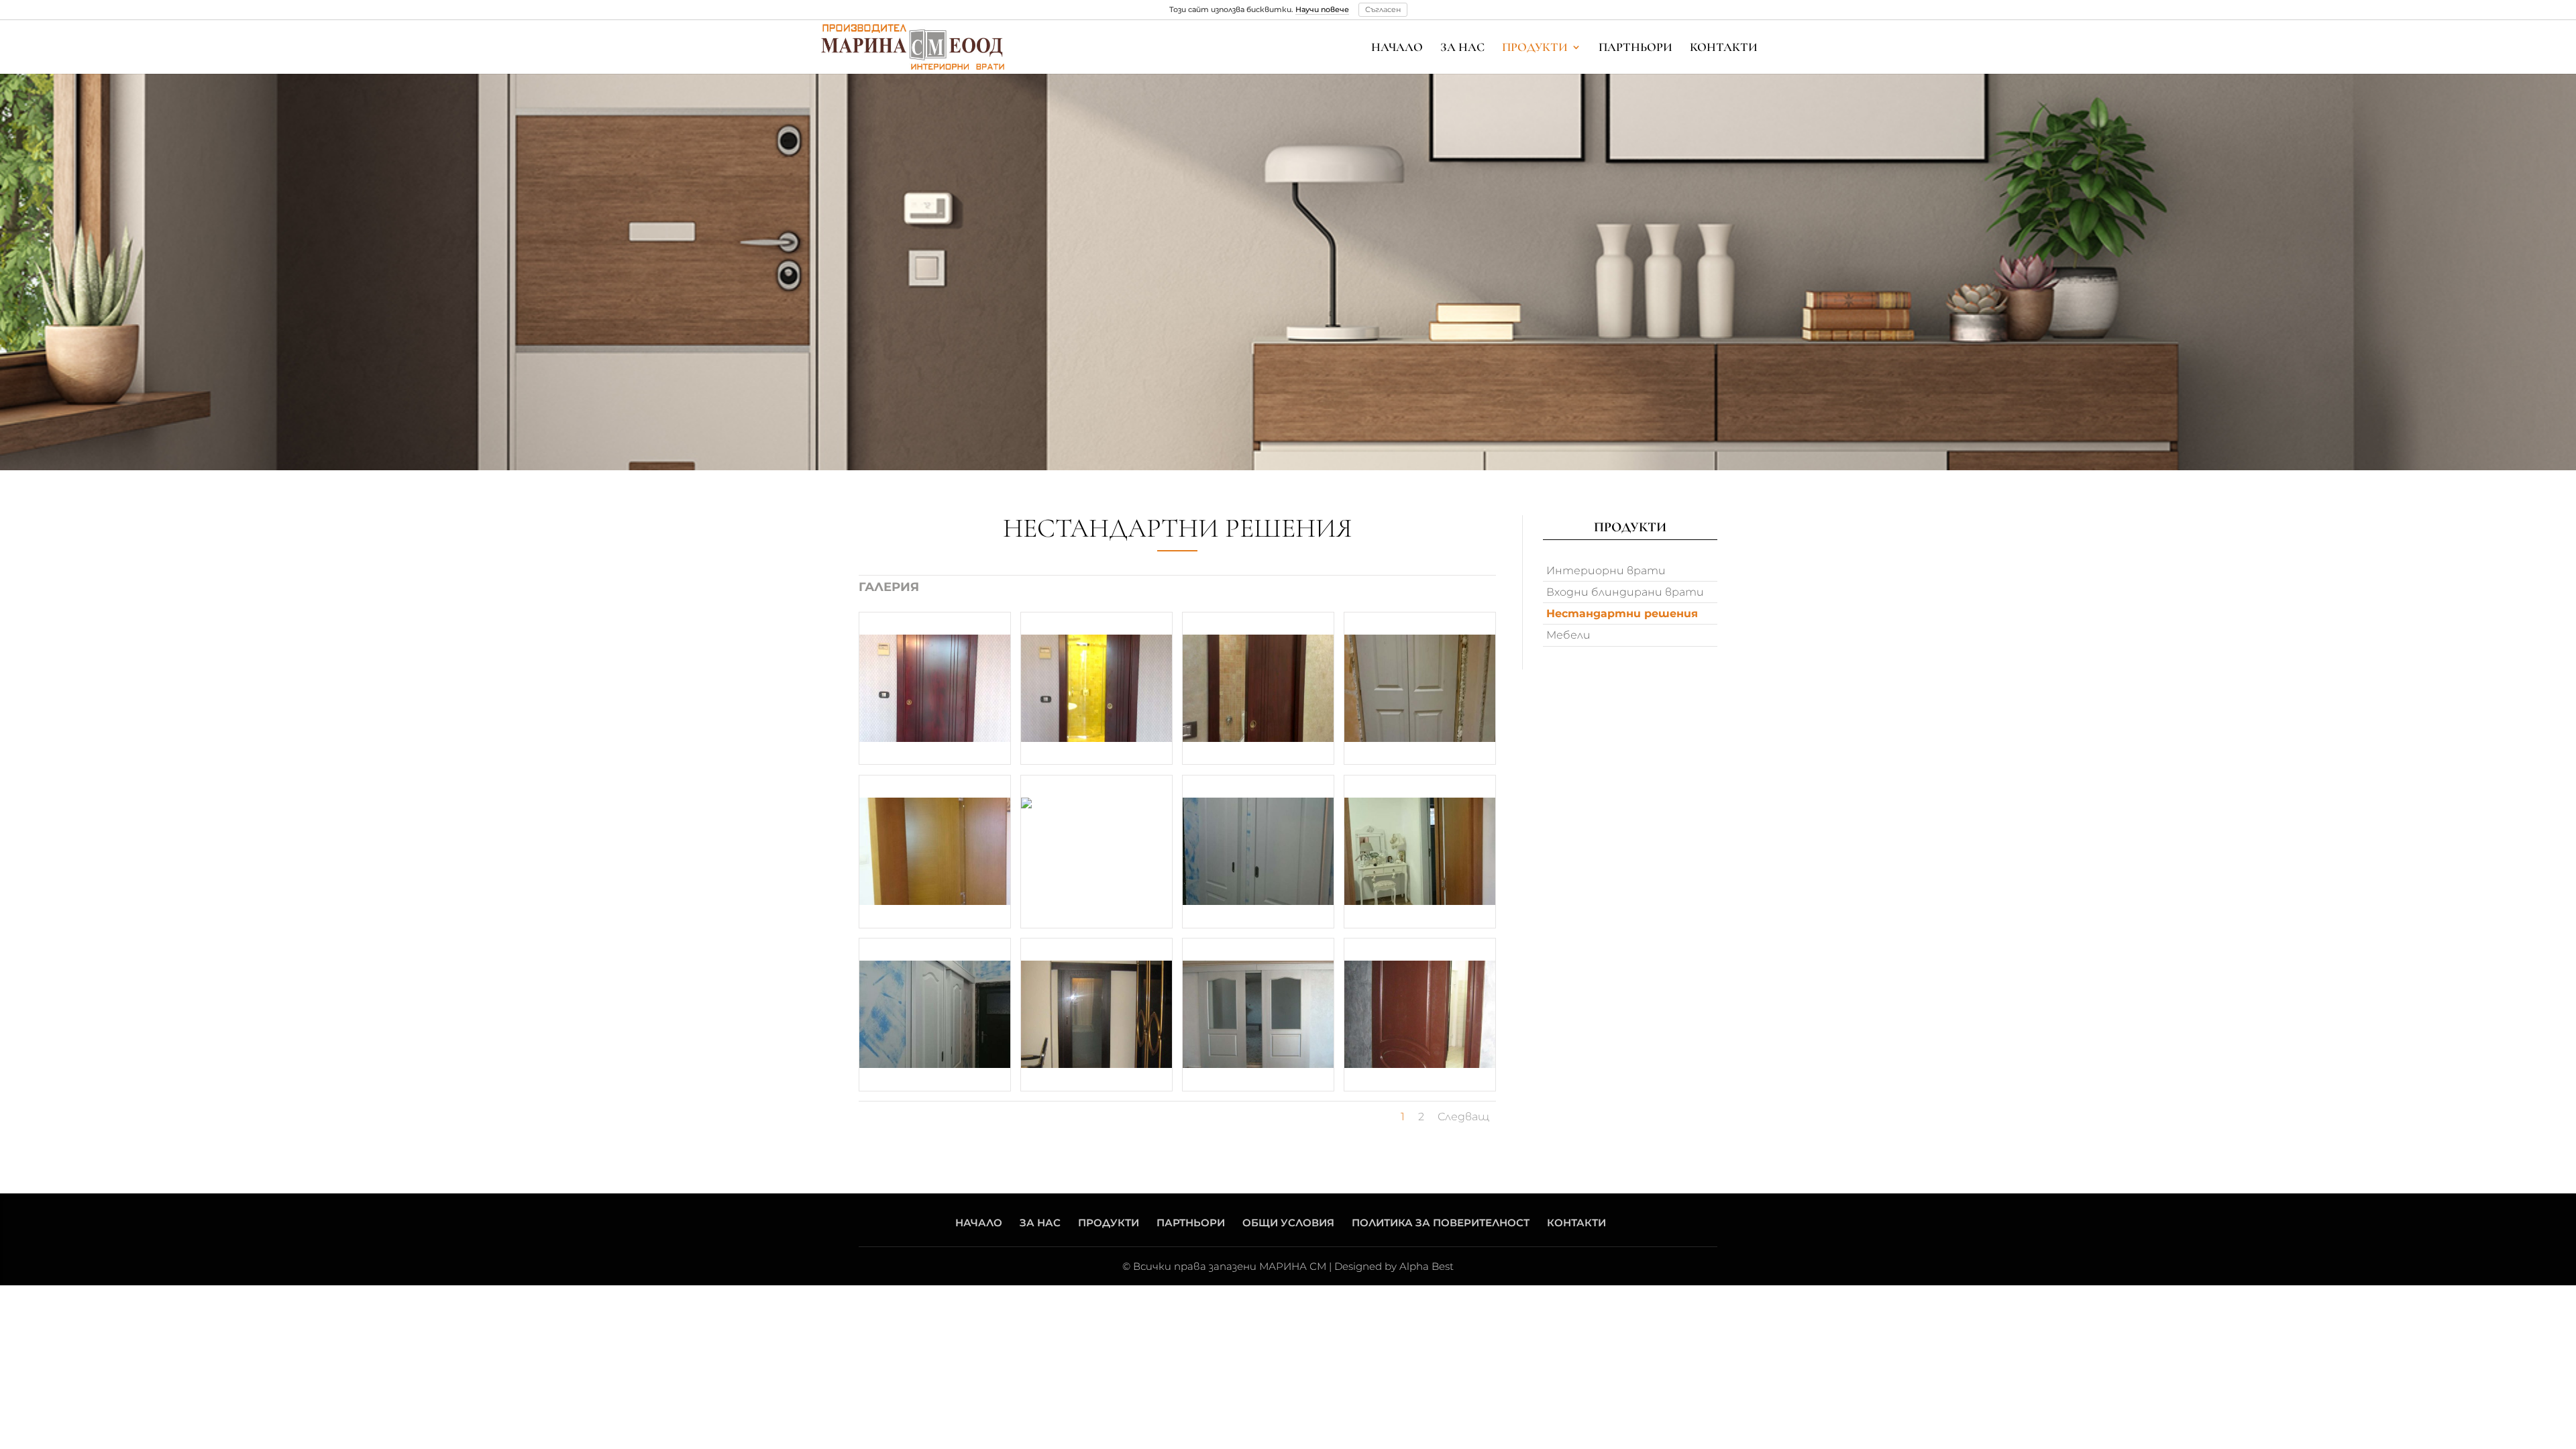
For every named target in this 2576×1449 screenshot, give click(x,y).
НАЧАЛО (1397, 48)
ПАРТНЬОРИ (1635, 48)
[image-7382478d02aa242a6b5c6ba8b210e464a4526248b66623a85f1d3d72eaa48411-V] (935, 1015)
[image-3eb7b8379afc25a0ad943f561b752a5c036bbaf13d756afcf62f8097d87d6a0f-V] (935, 852)
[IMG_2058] (1258, 1015)
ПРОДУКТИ (1535, 48)
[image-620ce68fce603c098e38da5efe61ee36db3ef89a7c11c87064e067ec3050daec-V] (1258, 852)
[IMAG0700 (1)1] (1258, 689)
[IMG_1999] (1096, 1015)
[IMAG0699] (1096, 689)
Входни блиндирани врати (1625, 592)
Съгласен (1383, 9)
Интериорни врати (1606, 571)
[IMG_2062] (1420, 1015)
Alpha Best (1427, 1266)
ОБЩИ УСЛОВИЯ (1288, 1223)
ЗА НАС (1462, 48)
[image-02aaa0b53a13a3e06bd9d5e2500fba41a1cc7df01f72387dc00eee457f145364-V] (1420, 689)
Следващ (1463, 1117)
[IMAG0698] (935, 689)
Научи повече (1322, 9)
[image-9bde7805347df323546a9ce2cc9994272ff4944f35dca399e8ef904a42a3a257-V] (1096, 852)
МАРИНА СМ (1293, 1266)
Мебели (1568, 635)
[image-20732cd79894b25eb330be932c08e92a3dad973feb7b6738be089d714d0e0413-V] (1420, 852)
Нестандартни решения (1622, 613)
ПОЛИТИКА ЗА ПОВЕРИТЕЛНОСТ (1441, 1223)
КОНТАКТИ (1724, 48)
